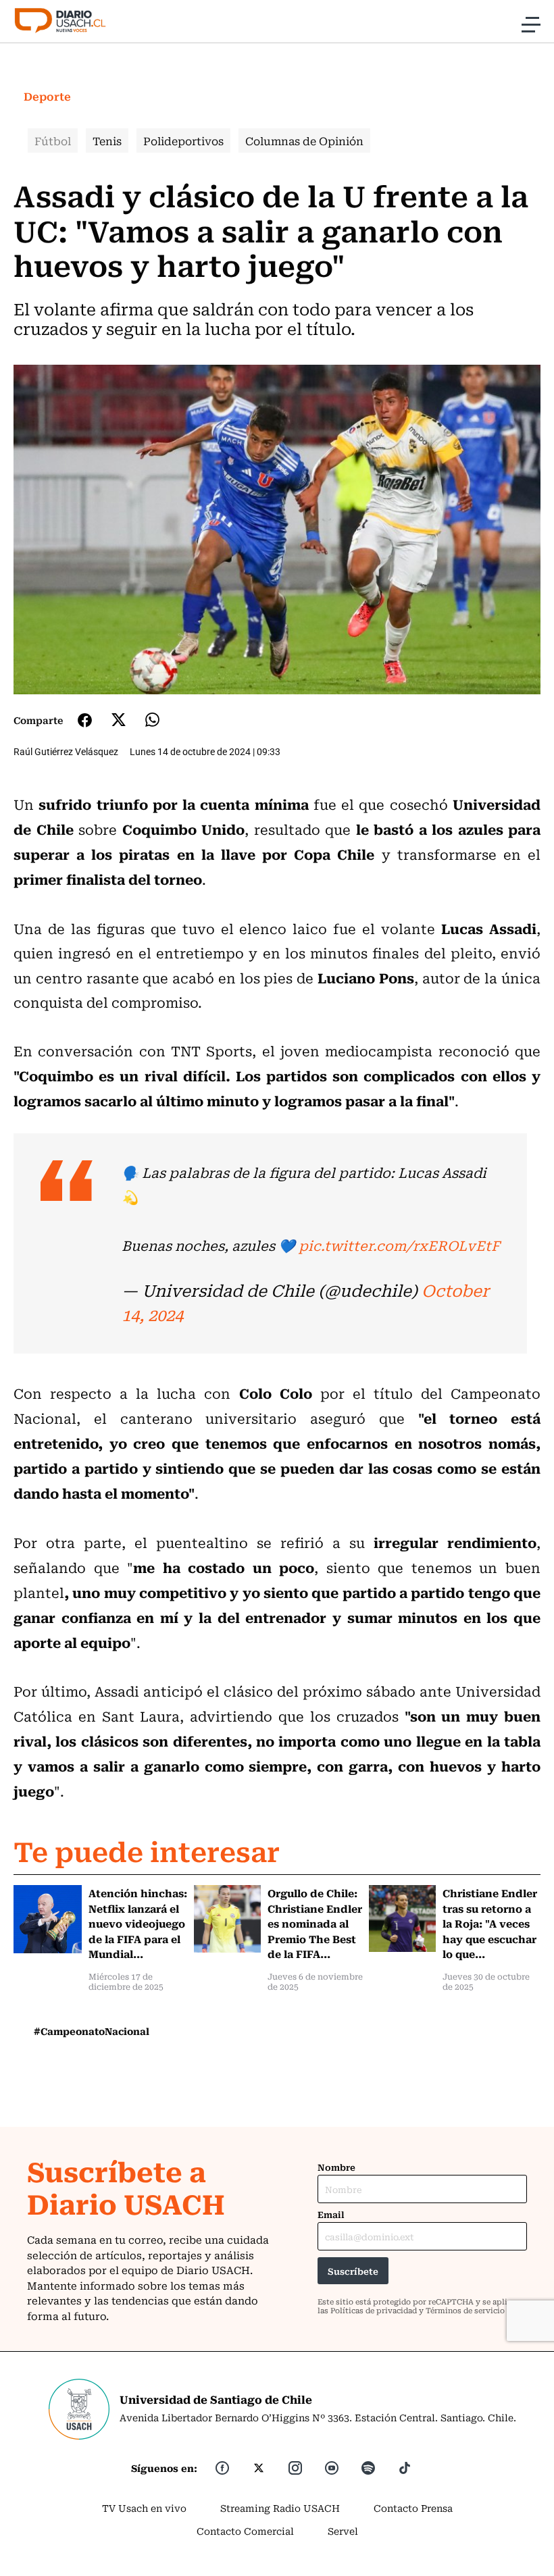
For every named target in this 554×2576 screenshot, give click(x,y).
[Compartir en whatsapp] (152, 720)
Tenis (107, 140)
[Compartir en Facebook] (85, 720)
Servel (343, 2531)
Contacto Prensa (413, 2508)
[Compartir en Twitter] (119, 720)
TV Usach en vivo (144, 2508)
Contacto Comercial (245, 2531)
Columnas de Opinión (304, 140)
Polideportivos (183, 140)
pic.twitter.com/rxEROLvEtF (399, 1245)
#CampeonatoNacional (92, 2031)
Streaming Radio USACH (280, 2508)
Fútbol (53, 140)
